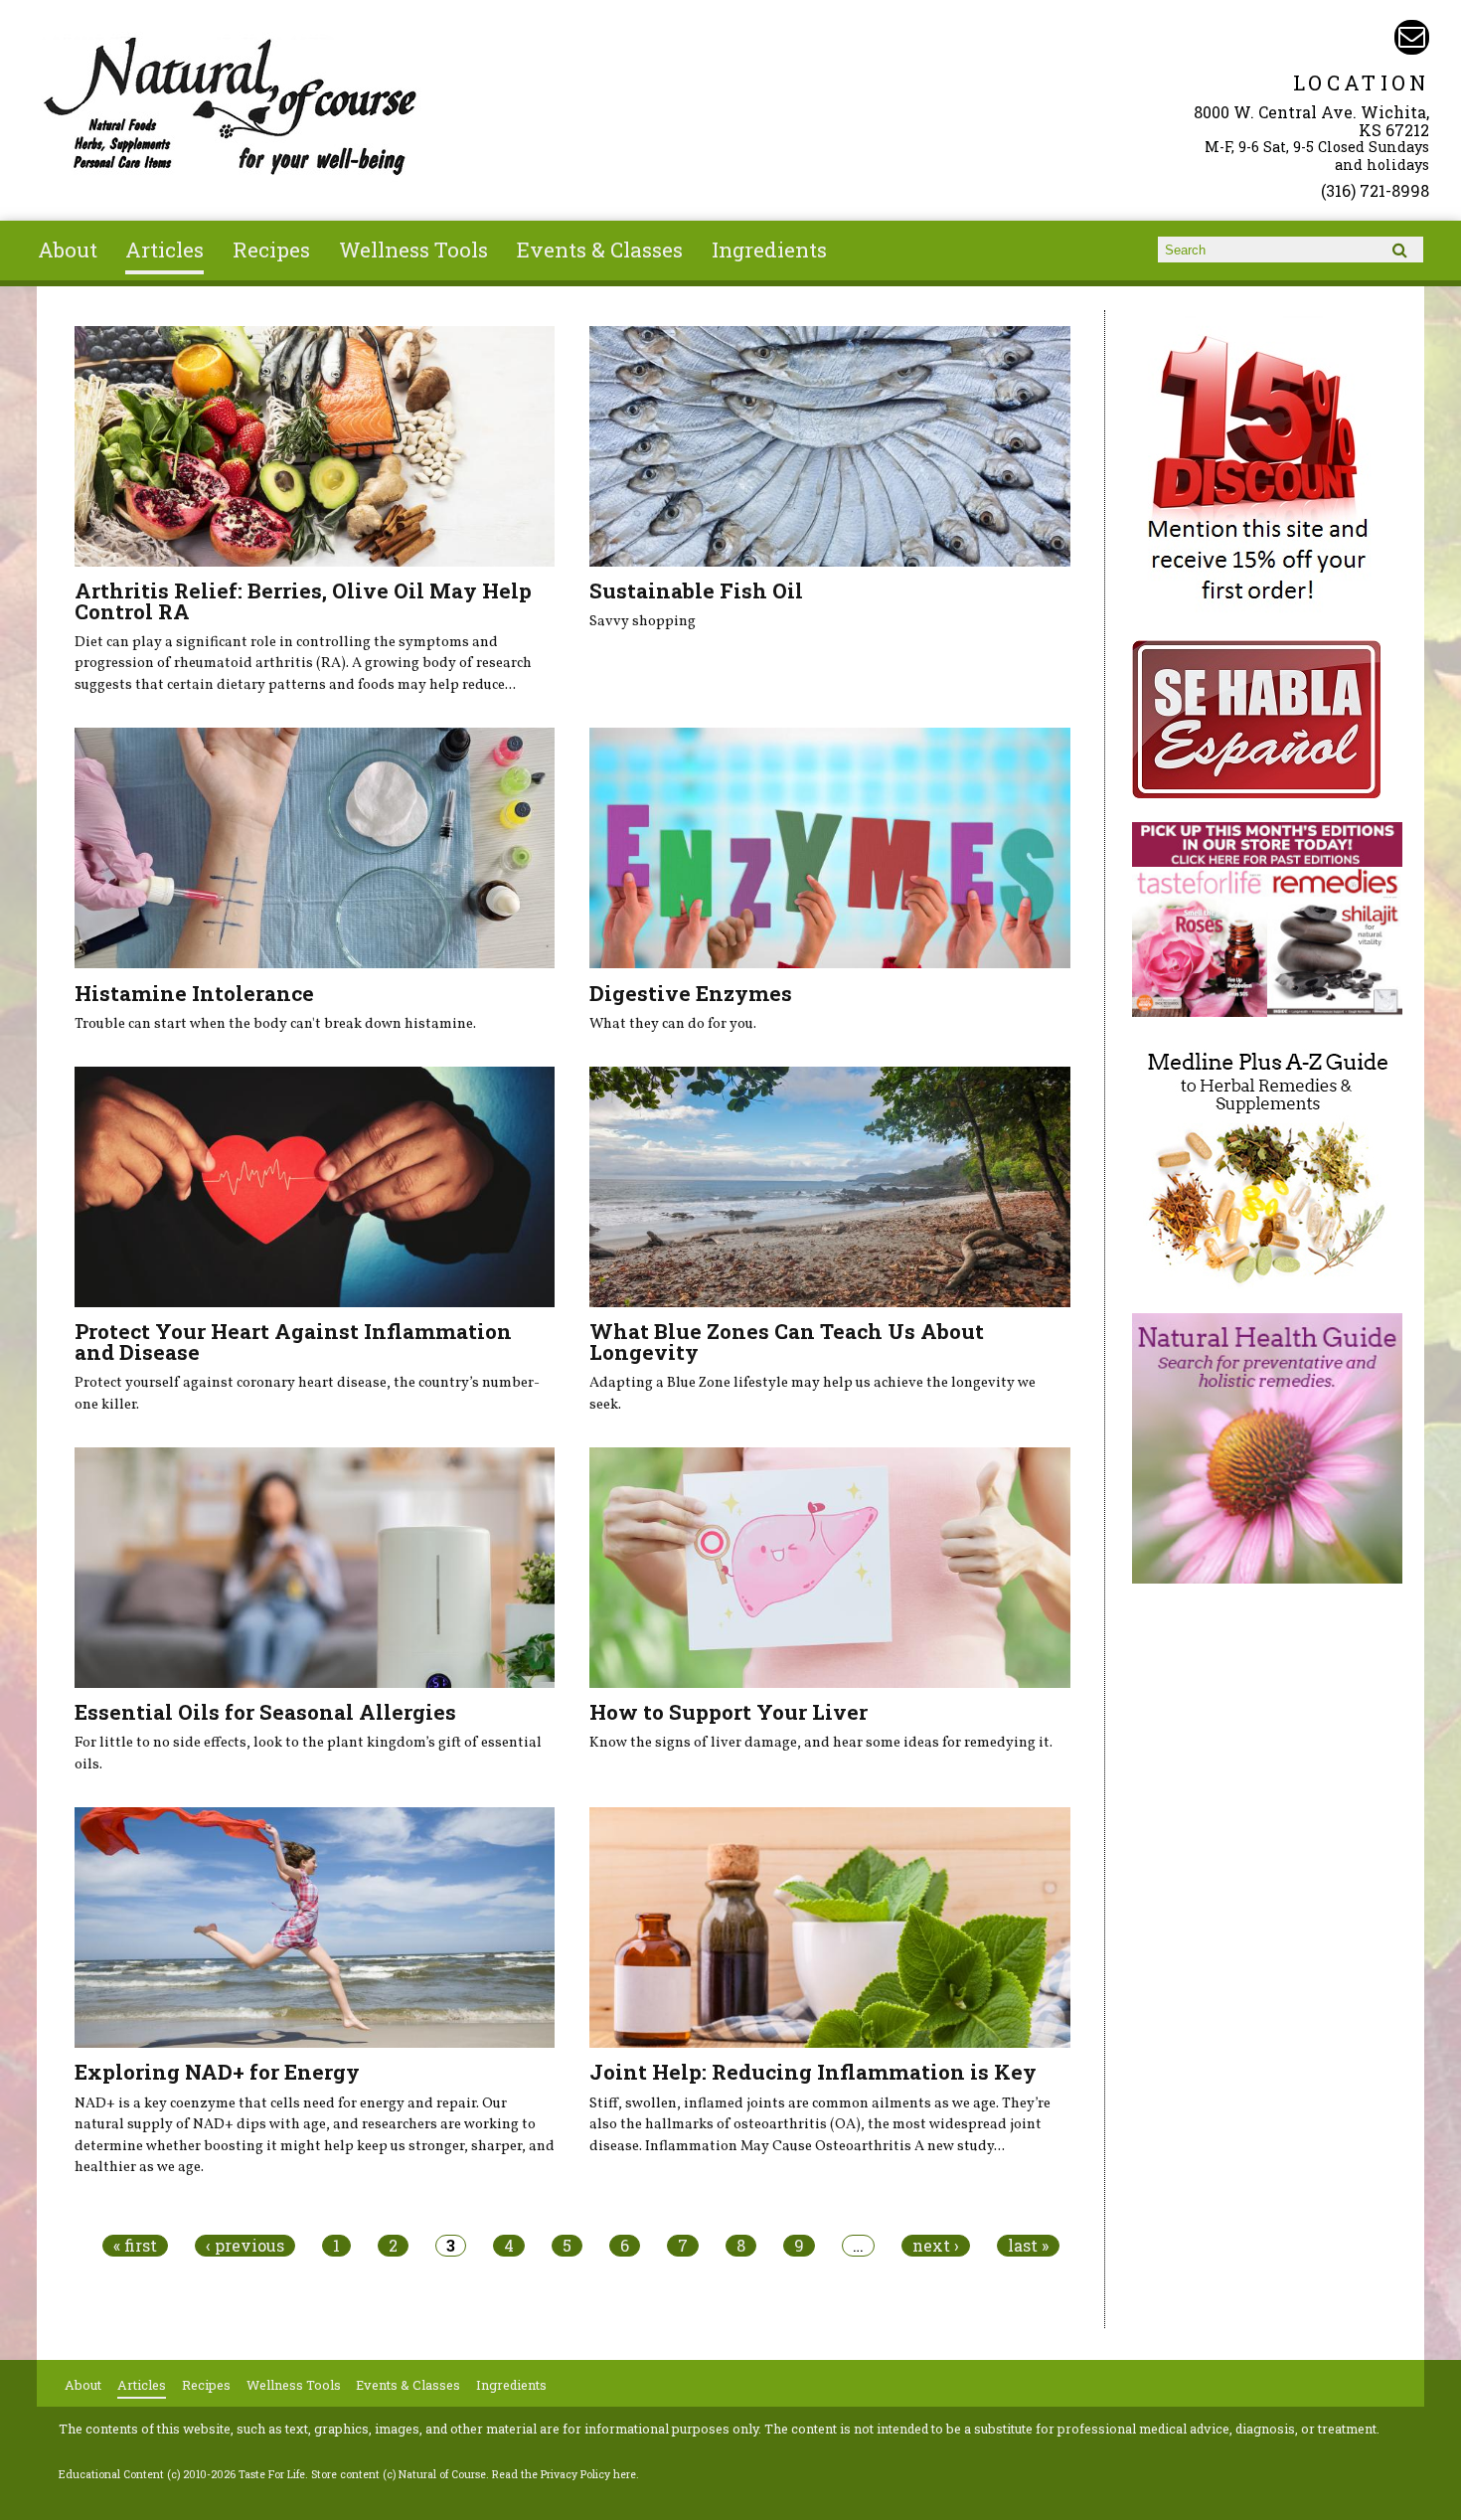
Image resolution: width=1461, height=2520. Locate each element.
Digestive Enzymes (691, 993)
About (68, 250)
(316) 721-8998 (1375, 190)
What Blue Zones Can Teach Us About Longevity (787, 1342)
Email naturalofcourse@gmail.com (1412, 37)
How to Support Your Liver (729, 1712)
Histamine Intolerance (194, 993)
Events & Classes (600, 250)
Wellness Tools (413, 250)
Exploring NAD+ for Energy (217, 2072)
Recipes (271, 250)
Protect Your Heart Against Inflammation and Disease (293, 1342)
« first (135, 2246)
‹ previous (245, 2246)
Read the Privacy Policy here (564, 2474)
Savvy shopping (643, 621)
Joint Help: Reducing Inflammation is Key (813, 2072)
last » (1028, 2246)
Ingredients (769, 250)
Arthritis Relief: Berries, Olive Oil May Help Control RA (303, 601)
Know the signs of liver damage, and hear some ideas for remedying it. (821, 1743)
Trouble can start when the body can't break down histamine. (275, 1024)
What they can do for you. (673, 1024)
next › (936, 2246)
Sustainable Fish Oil (696, 590)
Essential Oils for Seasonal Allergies (265, 1712)
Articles (164, 250)
